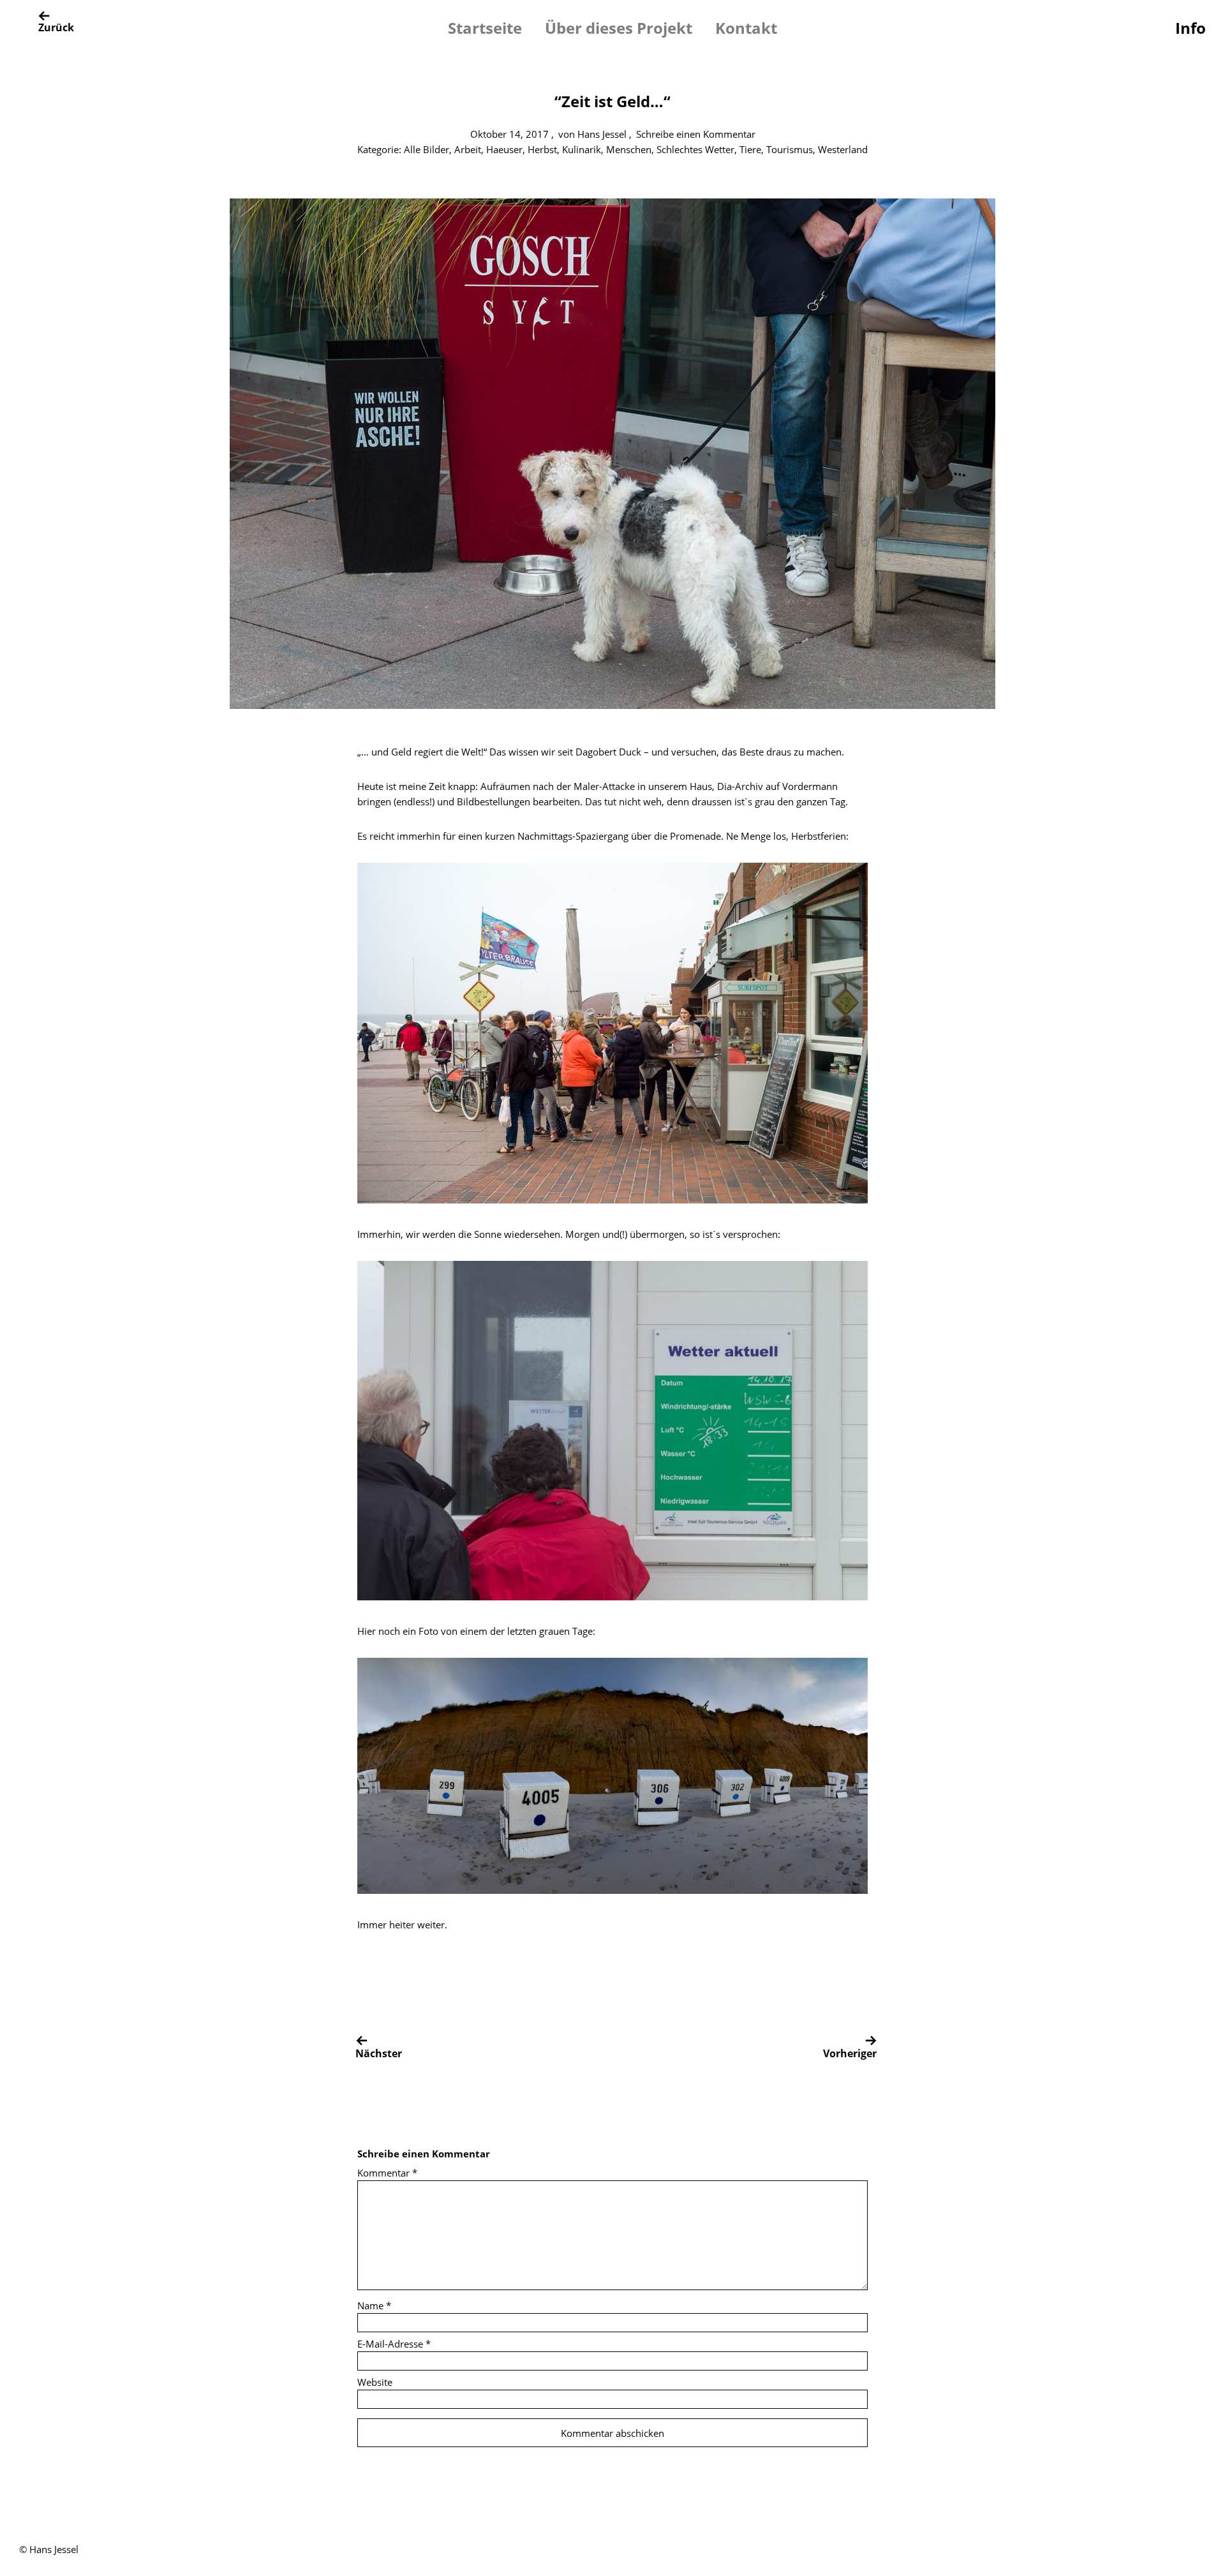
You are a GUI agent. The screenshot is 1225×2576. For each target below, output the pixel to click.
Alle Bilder (427, 149)
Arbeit (468, 149)
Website (375, 2382)
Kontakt (746, 28)
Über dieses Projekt (619, 28)
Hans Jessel (602, 134)
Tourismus (790, 149)
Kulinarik (582, 149)
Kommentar (387, 2173)
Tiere (750, 149)
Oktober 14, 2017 (509, 134)
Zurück (56, 27)
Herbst (542, 149)
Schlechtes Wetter (695, 149)
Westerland (843, 149)
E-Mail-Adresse (394, 2344)
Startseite (485, 28)
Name (374, 2305)
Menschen (629, 149)
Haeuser (504, 149)
